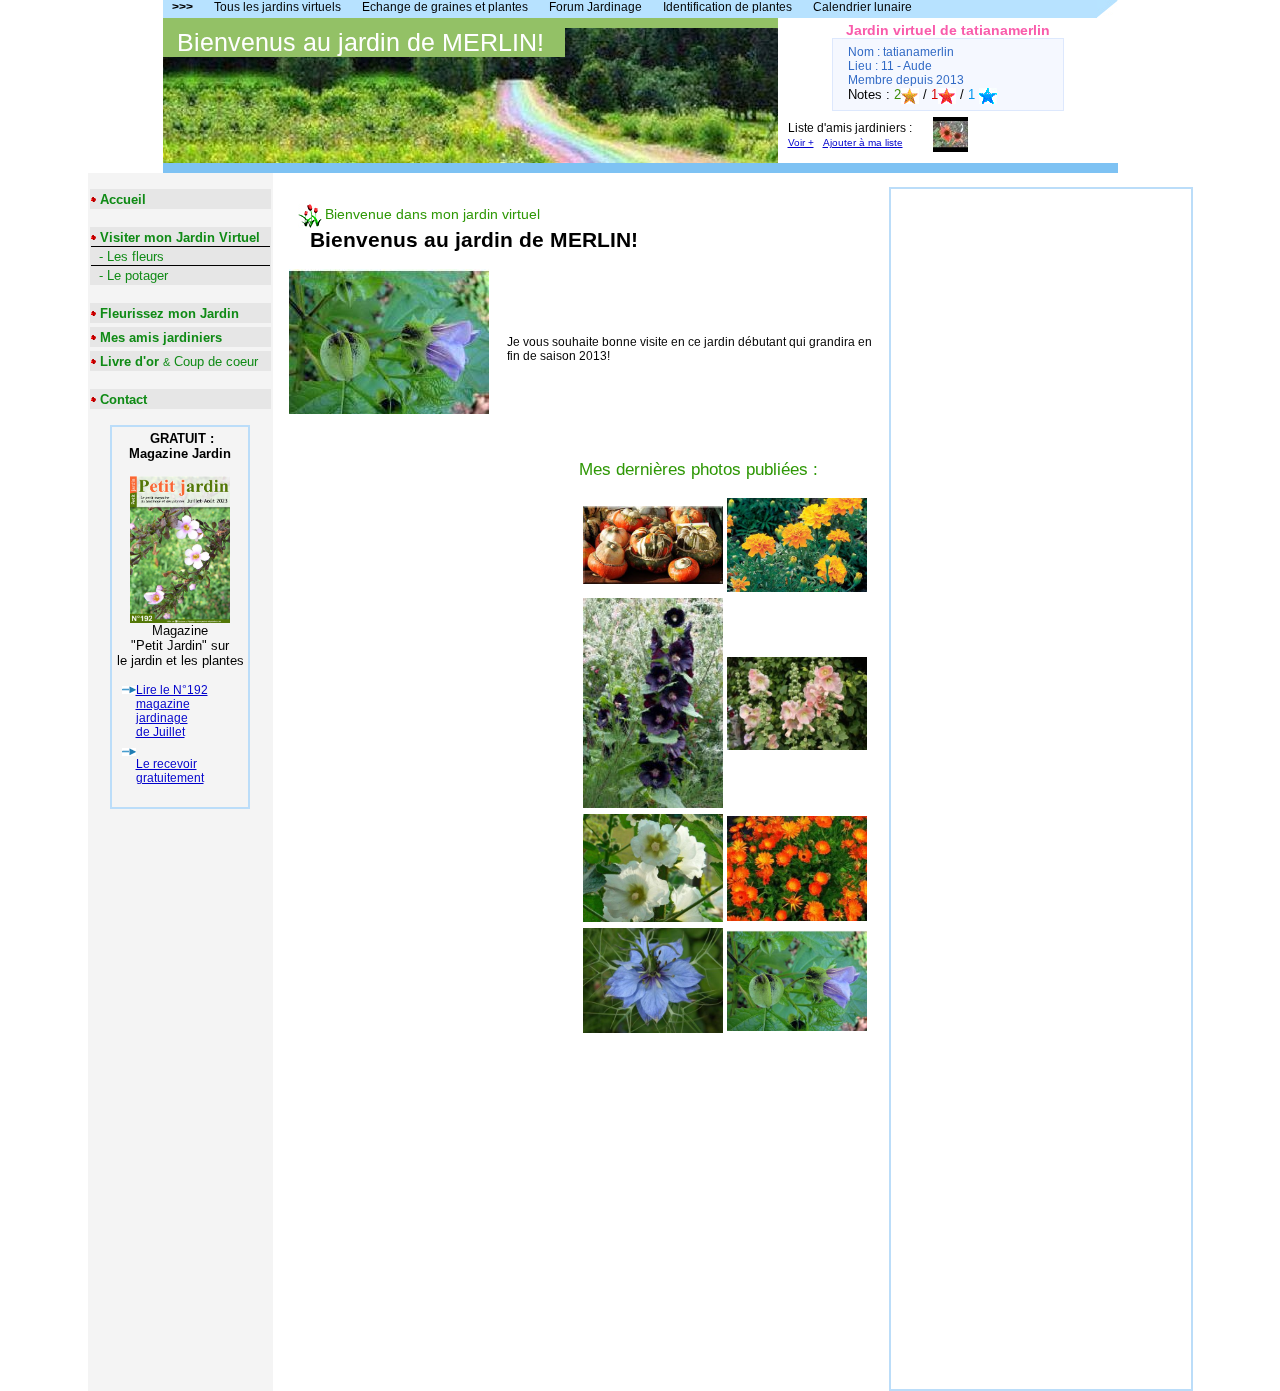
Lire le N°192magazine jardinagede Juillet (172, 711)
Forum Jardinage (595, 7)
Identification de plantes (727, 7)
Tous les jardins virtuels (277, 7)
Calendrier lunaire (862, 7)
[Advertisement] (1041, 489)
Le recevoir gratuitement (170, 771)
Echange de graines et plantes (445, 7)
